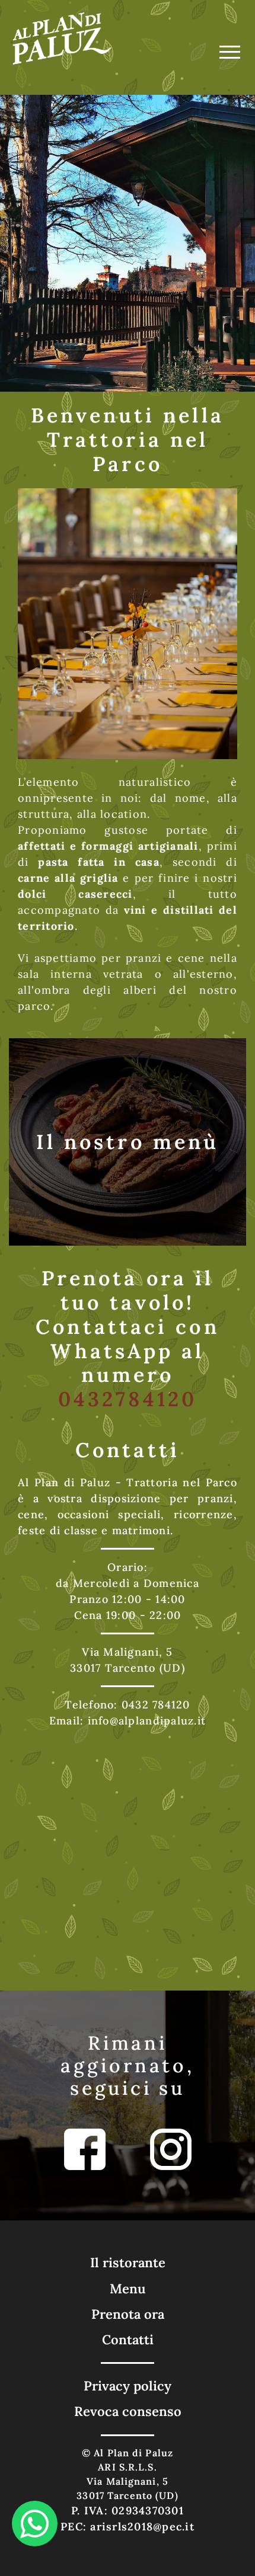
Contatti (128, 2340)
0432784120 (128, 1399)
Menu (128, 2289)
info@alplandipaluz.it (147, 1721)
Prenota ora (128, 2314)
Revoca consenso (128, 2411)
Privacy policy (128, 2386)
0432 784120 (156, 1705)
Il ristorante (128, 2263)
